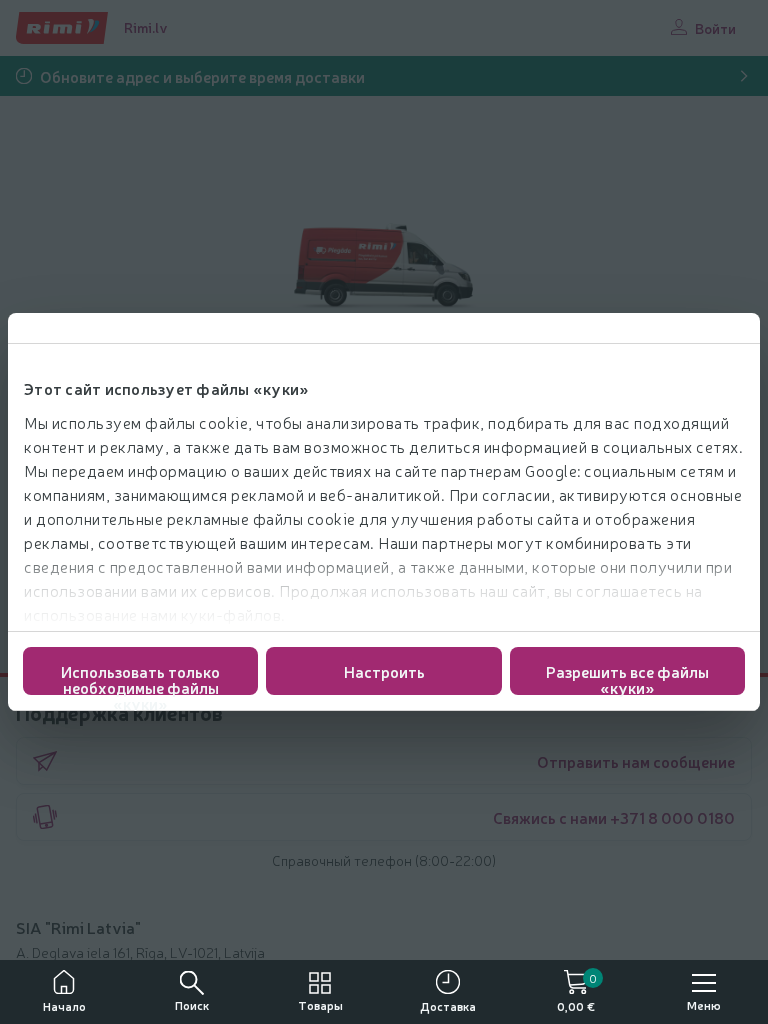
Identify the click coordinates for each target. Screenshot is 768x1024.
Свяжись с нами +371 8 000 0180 (614, 817)
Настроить (384, 671)
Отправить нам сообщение (636, 761)
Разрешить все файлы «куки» (627, 677)
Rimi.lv (146, 27)
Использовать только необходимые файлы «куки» (140, 677)
